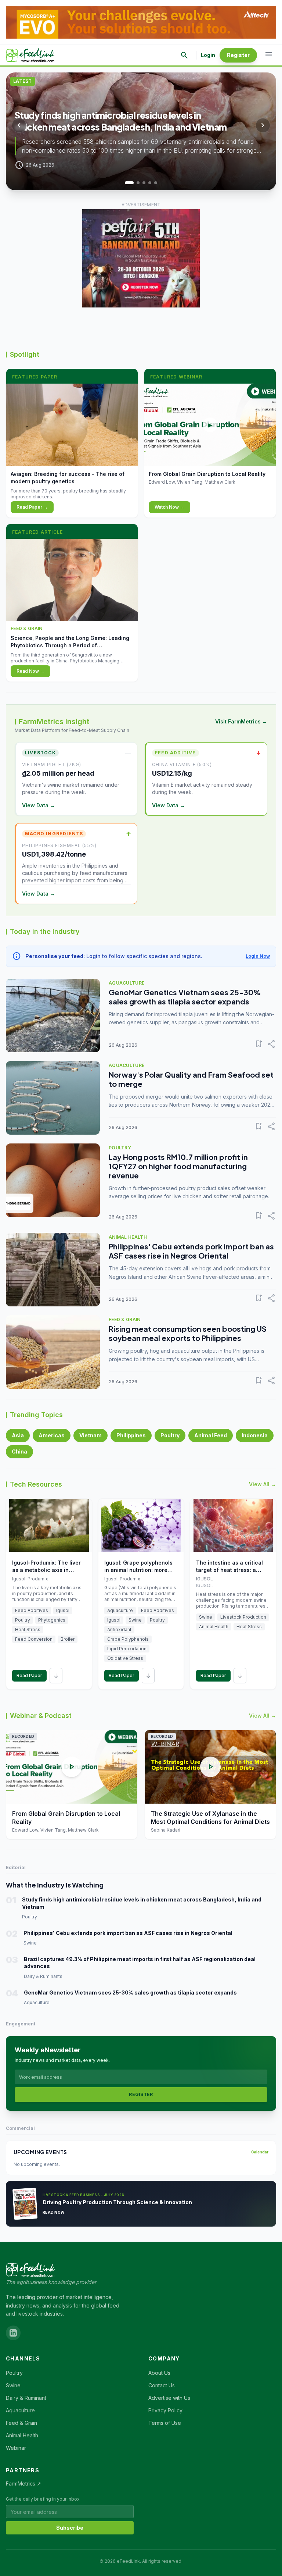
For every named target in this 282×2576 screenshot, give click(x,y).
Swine (13, 2385)
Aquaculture (20, 2410)
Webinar (16, 2448)
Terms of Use (165, 2423)
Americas (52, 1435)
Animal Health (22, 2435)
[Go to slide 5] (156, 183)
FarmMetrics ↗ (23, 2484)
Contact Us (162, 2385)
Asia (18, 1435)
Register (238, 55)
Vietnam (91, 1435)
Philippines (131, 1435)
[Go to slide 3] (144, 183)
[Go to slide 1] (126, 183)
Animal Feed (211, 1435)
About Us (159, 2373)
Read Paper (29, 1675)
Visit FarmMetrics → (241, 721)
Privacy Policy (165, 2410)
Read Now (53, 2212)
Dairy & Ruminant (26, 2398)
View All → (263, 1484)
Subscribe (70, 2528)
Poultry (170, 1435)
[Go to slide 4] (150, 183)
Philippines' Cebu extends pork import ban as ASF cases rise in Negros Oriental (191, 1251)
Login (208, 55)
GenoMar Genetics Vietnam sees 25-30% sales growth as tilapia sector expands (185, 997)
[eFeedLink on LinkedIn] (13, 2333)
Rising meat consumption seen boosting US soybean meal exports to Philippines (188, 1333)
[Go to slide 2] (135, 183)
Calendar (260, 2152)
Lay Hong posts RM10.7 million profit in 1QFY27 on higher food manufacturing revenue (178, 1166)
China (19, 1451)
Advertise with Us (169, 2398)
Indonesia (255, 1435)
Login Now (258, 956)
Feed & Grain (21, 2423)
